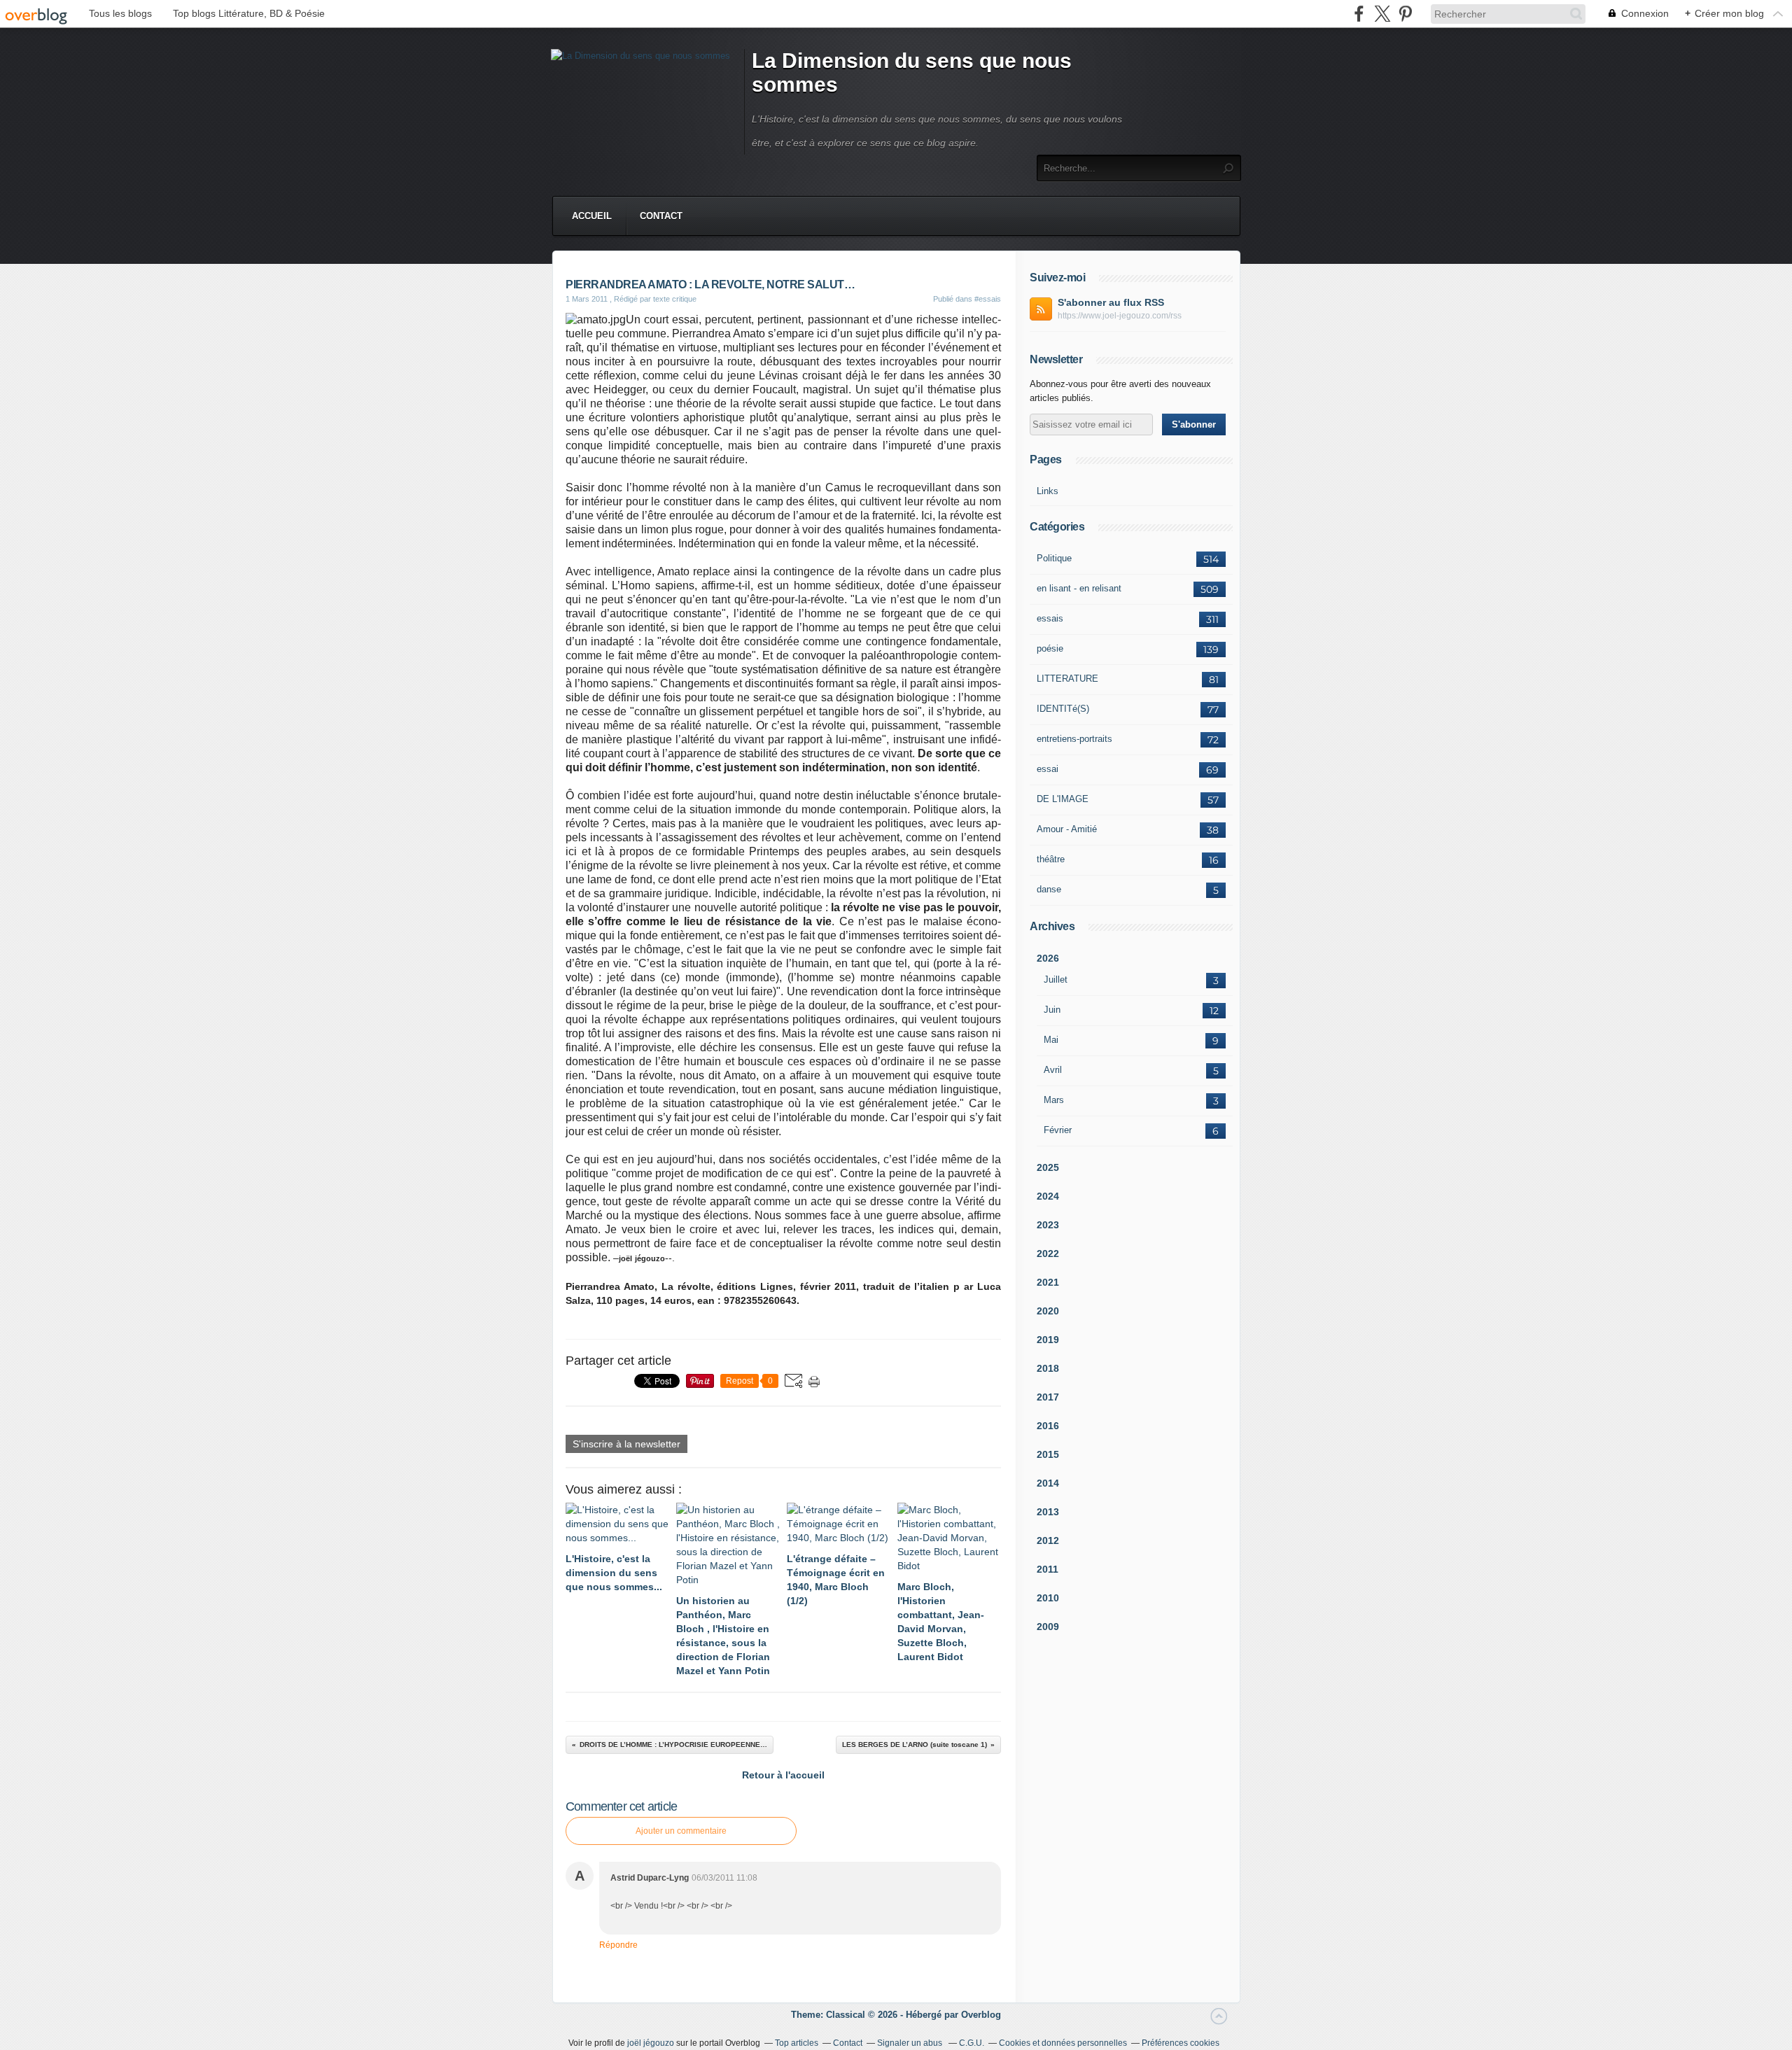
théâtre (1051, 859)
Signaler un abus (911, 2043)
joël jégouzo (651, 2043)
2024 (1048, 1196)
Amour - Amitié (1067, 829)
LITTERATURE (1067, 679)
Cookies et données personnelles (1063, 2043)
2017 (1048, 1397)
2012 (1048, 1540)
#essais (988, 299)
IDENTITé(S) (1063, 709)
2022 (1048, 1254)
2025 (1048, 1167)
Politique (1054, 558)
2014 (1048, 1483)
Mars (1054, 1100)
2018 (1048, 1368)
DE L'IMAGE (1063, 799)
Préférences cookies (1181, 2043)
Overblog (981, 2015)
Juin (1052, 1010)
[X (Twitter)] (1382, 14)
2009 (1048, 1627)
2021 (1048, 1282)
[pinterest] (1405, 14)
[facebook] (1359, 14)
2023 (1048, 1225)
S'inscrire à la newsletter (626, 1444)
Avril (1053, 1070)
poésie (1050, 648)
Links (1048, 491)
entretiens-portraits (1074, 739)
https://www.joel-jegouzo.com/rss (1120, 316)
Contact (661, 216)
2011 (1048, 1569)
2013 (1048, 1512)
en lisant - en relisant (1079, 588)
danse (1049, 889)
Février (1058, 1130)
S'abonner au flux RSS (1111, 302)
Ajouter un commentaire (681, 1831)
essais (1050, 618)
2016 (1048, 1426)
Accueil (592, 216)
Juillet (1056, 980)
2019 (1048, 1340)
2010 (1048, 1598)
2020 (1048, 1311)
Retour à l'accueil (783, 1775)
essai (1048, 769)
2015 (1048, 1454)
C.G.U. (972, 2043)
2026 (1048, 958)
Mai (1051, 1040)
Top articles (797, 2043)
